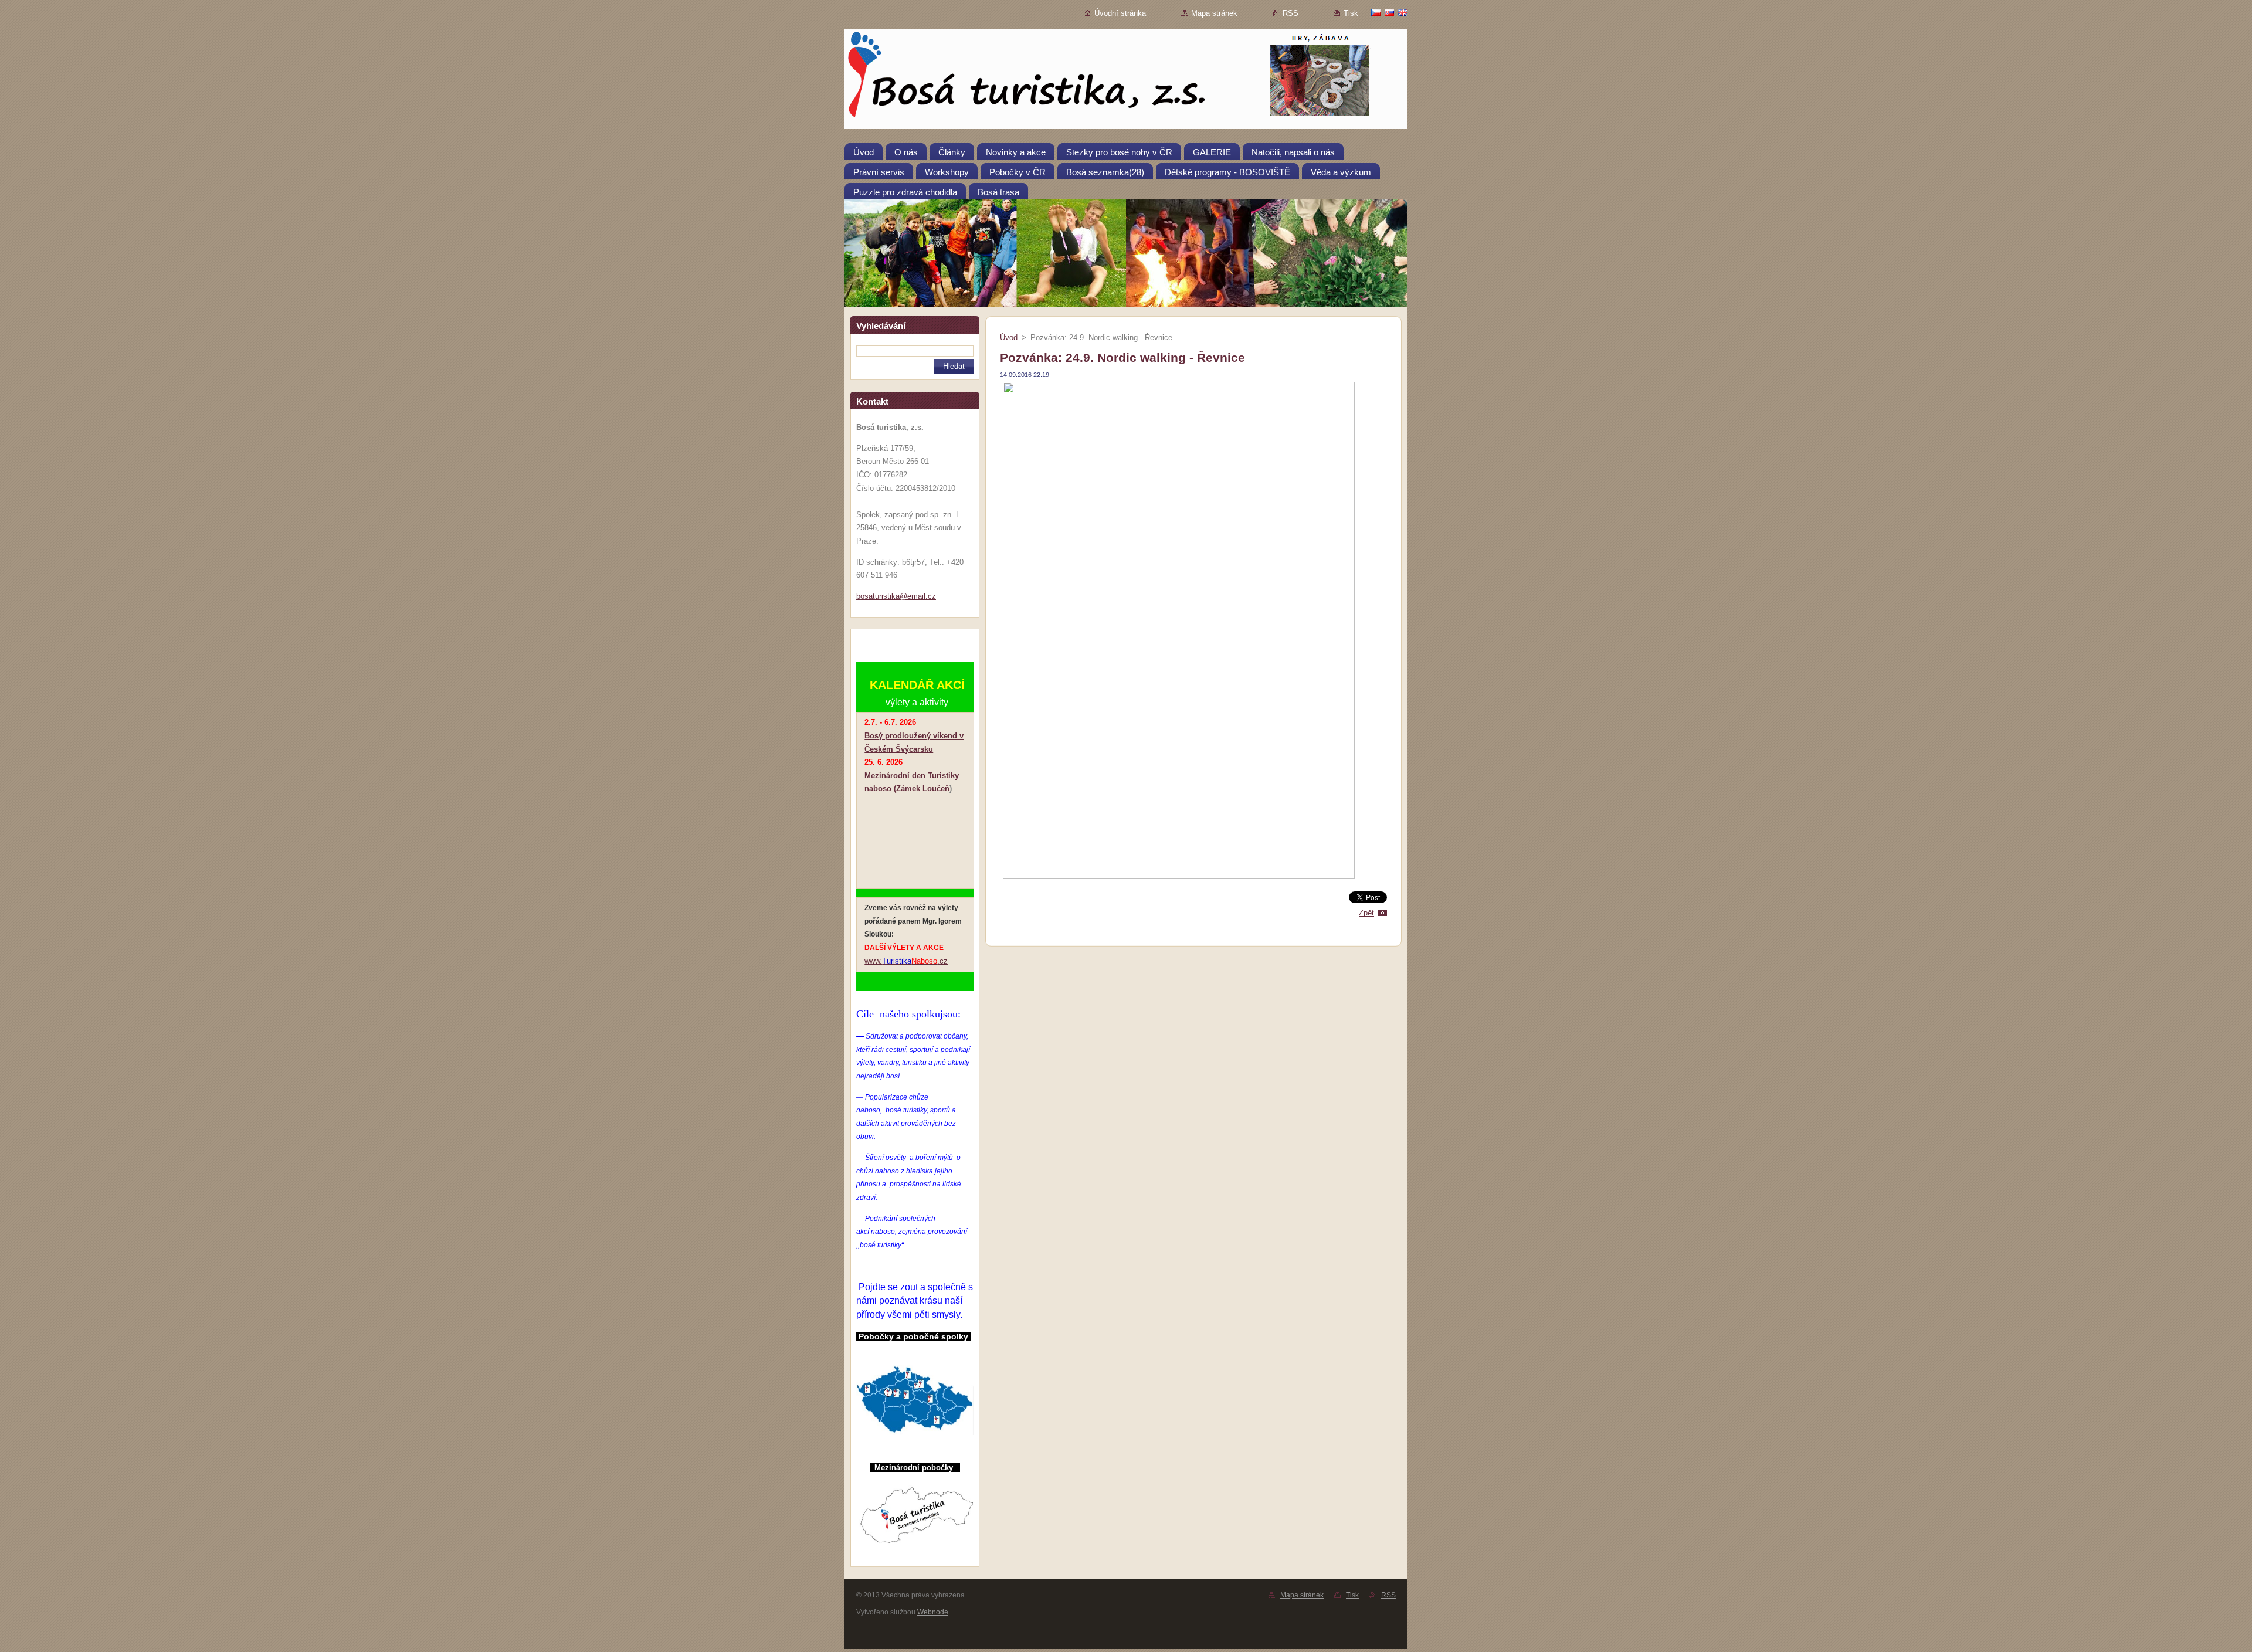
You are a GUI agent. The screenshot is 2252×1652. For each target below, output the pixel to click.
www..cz (906, 961)
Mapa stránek (1214, 13)
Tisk (1351, 13)
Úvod (1009, 337)
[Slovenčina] (1389, 12)
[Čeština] (1376, 12)
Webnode (933, 1612)
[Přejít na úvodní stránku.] (1126, 82)
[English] (1403, 12)
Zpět (1366, 913)
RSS (1291, 13)
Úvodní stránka (1120, 13)
